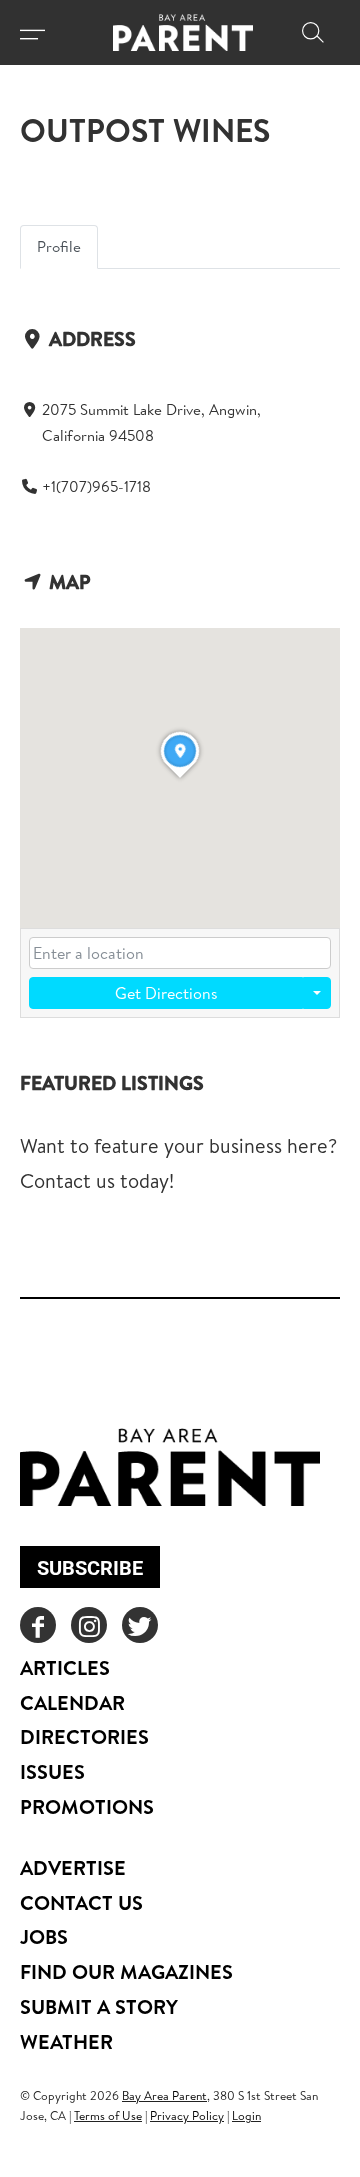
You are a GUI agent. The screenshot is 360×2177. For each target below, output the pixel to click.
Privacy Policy (187, 2115)
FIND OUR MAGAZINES (126, 1971)
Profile (59, 246)
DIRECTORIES (84, 1736)
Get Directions (166, 993)
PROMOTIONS (87, 1806)
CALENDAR (72, 1702)
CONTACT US (81, 1902)
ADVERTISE (73, 1867)
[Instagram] (89, 1625)
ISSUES (52, 1771)
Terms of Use (108, 2115)
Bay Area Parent (164, 2095)
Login (246, 2115)
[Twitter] (140, 1625)
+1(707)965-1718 (96, 486)
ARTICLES (65, 1667)
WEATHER (66, 2041)
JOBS (44, 1936)
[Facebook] (38, 1625)
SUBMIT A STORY (99, 2006)
